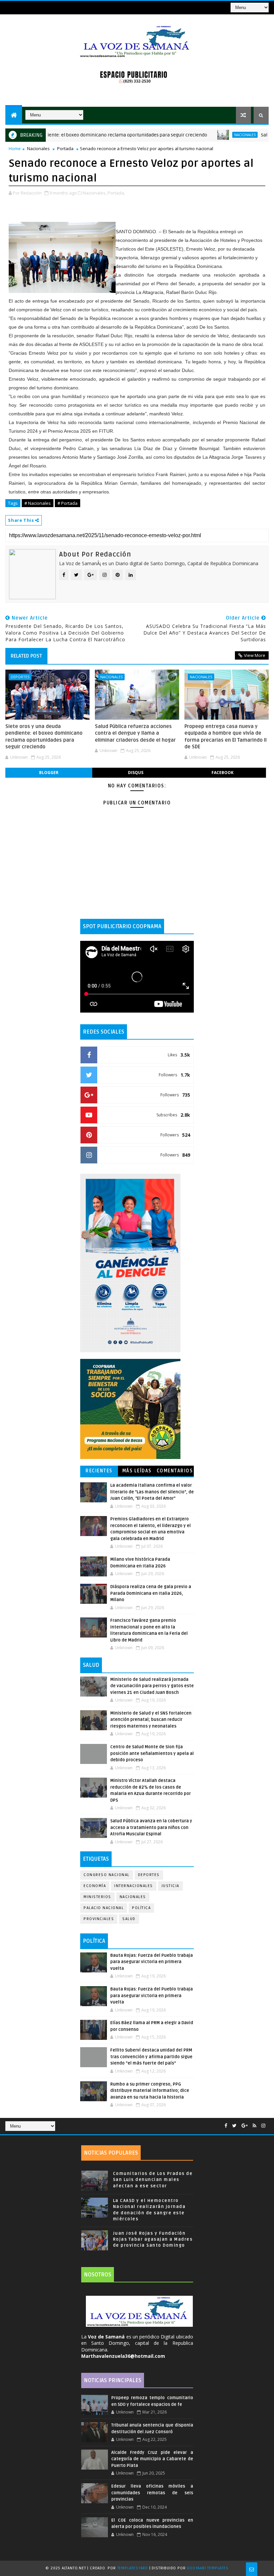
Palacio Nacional (104, 1908)
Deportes (20, 677)
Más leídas (137, 1471)
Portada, (116, 193)
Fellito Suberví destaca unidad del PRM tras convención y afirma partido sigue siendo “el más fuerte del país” (151, 2057)
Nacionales (211, 135)
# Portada (67, 503)
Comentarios (175, 1471)
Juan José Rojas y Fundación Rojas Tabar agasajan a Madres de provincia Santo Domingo (153, 2239)
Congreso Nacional (107, 1875)
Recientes (99, 1471)
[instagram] (263, 2126)
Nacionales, (95, 193)
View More (255, 655)
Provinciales (99, 1919)
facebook (223, 773)
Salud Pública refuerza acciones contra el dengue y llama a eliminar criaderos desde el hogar (136, 733)
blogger (49, 773)
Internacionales (134, 1886)
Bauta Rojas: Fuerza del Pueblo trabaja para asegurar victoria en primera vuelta (152, 1962)
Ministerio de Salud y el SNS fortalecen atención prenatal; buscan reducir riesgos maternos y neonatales (151, 1720)
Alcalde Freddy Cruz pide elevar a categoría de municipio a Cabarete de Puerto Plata (152, 2459)
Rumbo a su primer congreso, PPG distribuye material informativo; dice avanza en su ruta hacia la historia (150, 2091)
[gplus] (245, 2126)
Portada (65, 148)
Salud (129, 1919)
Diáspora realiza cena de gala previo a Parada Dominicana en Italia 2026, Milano (151, 1593)
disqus (136, 773)
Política (141, 1908)
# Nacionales (38, 503)
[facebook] (226, 2126)
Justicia (170, 1886)
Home (15, 148)
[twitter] (234, 2126)
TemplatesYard (133, 2568)
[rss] (254, 2126)
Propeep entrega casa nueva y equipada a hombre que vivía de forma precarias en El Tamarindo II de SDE (226, 737)
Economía (95, 1886)
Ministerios (97, 1897)
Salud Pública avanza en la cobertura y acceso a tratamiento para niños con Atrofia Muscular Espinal (151, 1827)
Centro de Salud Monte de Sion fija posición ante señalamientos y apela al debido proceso (152, 1753)
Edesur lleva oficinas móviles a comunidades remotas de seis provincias (152, 2493)
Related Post (26, 656)
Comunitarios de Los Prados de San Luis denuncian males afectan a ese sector (153, 2180)
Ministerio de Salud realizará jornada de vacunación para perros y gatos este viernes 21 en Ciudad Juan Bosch (152, 1686)
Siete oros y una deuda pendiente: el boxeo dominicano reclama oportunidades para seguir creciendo (44, 737)
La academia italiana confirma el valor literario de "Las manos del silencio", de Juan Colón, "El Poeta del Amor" (152, 1492)
